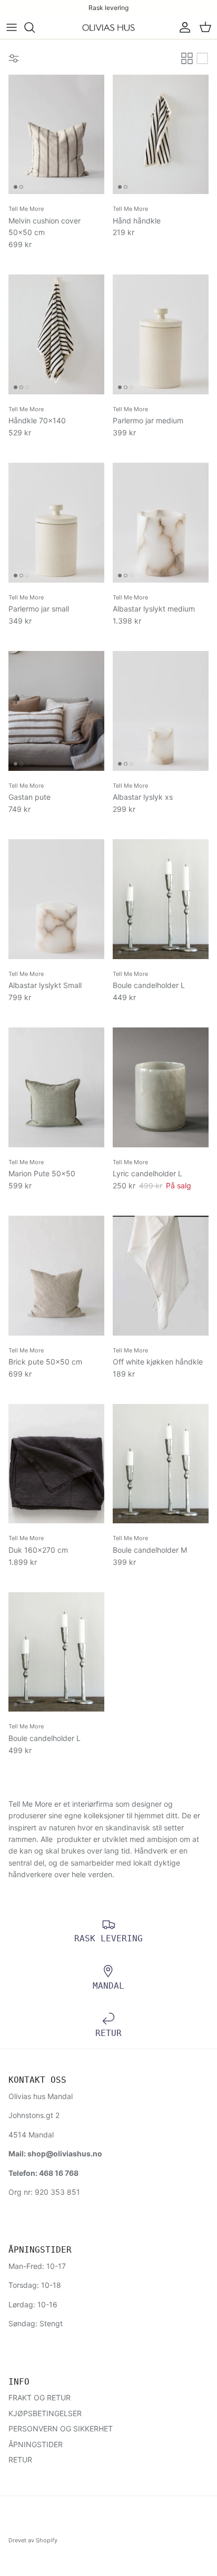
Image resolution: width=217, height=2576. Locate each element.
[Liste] (202, 58)
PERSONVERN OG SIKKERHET (61, 2429)
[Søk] (35, 27)
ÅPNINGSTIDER (36, 2444)
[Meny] (12, 27)
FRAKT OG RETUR (40, 2397)
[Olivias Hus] (108, 28)
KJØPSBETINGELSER (45, 2413)
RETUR (20, 2460)
